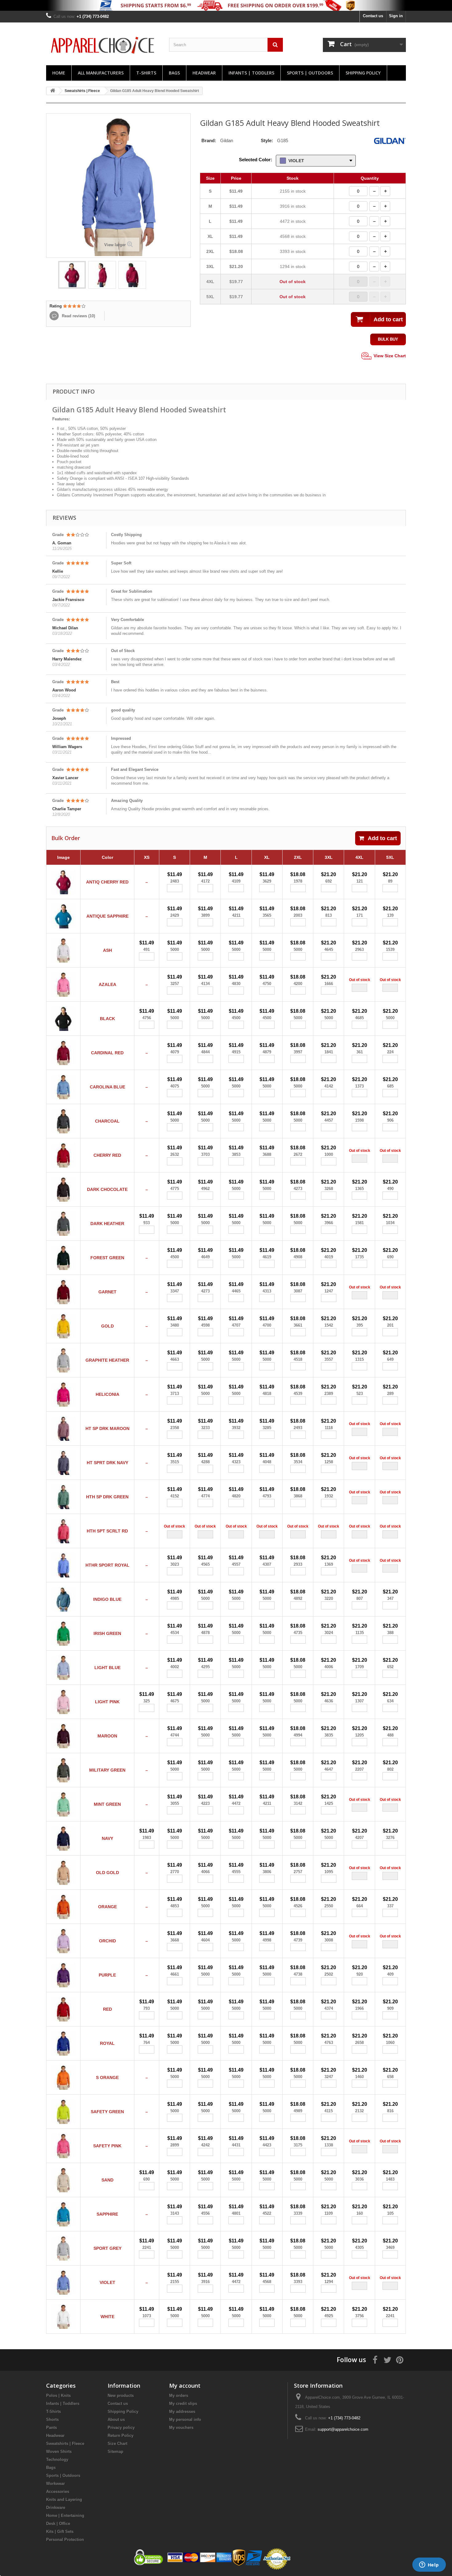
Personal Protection (65, 2540)
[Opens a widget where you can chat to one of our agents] (429, 2565)
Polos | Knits (58, 2396)
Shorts (52, 2420)
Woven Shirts (59, 2452)
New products (121, 2396)
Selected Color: (256, 160)
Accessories (58, 2492)
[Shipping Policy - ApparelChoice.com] (226, 5)
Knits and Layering (64, 2500)
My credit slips (183, 2404)
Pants (52, 2428)
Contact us (373, 16)
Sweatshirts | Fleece (65, 2444)
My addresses (182, 2412)
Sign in (396, 16)
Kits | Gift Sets (60, 2532)
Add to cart (382, 838)
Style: (267, 140)
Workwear (56, 2484)
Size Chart (117, 2444)
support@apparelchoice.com (343, 2429)
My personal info (185, 2420)
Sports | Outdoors (310, 73)
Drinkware (56, 2508)
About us (116, 2420)
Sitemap (115, 2452)
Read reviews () (78, 316)
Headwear (204, 73)
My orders (179, 2396)
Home (59, 73)
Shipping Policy (363, 73)
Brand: (209, 140)
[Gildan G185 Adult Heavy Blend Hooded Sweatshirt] (72, 275)
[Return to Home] (53, 91)
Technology (57, 2460)
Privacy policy (121, 2428)
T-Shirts (146, 73)
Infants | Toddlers (251, 73)
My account (185, 2386)
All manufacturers (101, 73)
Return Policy (121, 2436)
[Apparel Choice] (103, 45)
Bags (174, 73)
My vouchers (181, 2428)
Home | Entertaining (65, 2516)
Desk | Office (58, 2524)
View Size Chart (389, 355)
